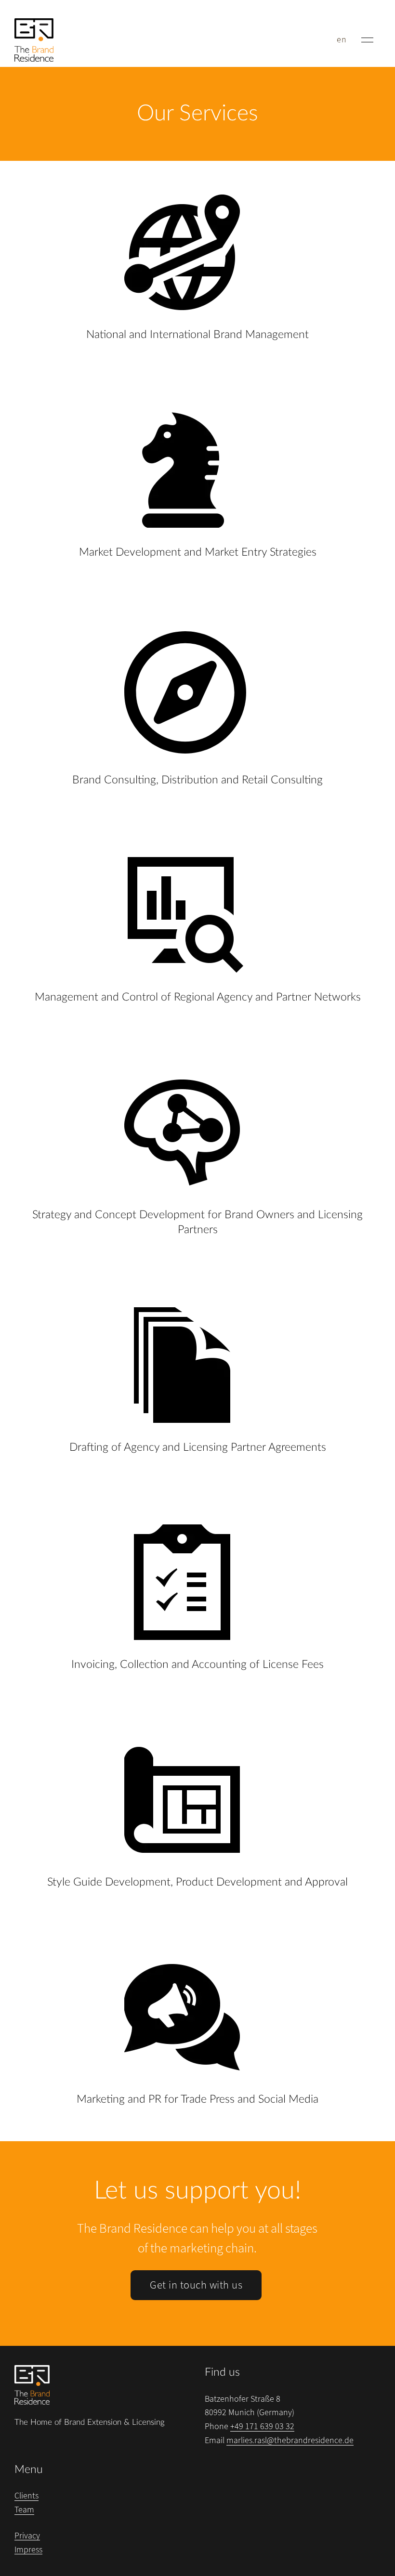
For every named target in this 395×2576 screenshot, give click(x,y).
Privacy (27, 2536)
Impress (28, 2550)
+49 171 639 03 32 (262, 2426)
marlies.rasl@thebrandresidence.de (290, 2440)
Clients (26, 2496)
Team (24, 2510)
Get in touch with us (196, 2285)
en (342, 40)
